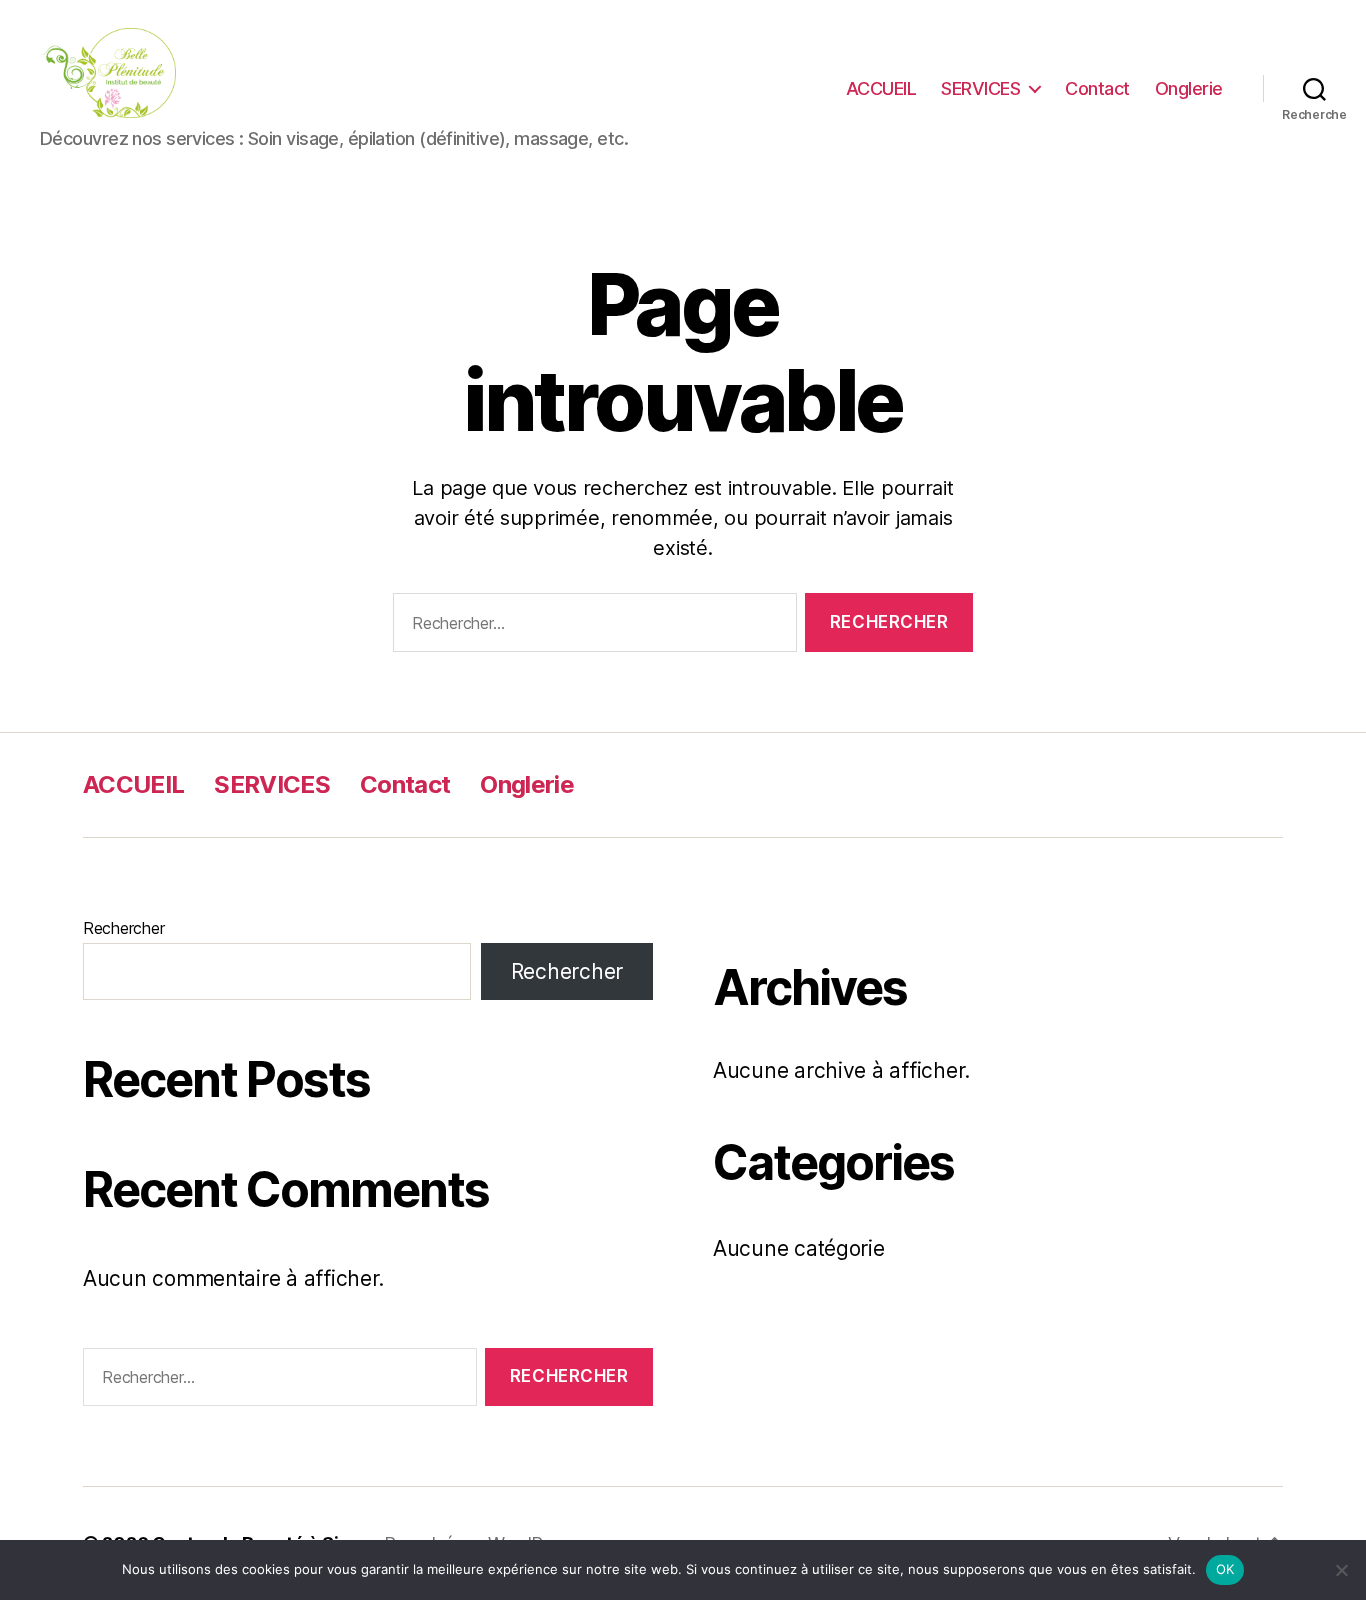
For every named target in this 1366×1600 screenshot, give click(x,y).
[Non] (1341, 1570)
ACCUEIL (881, 88)
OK (1225, 1569)
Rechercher (123, 928)
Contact (1097, 88)
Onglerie (1189, 88)
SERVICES (980, 88)
